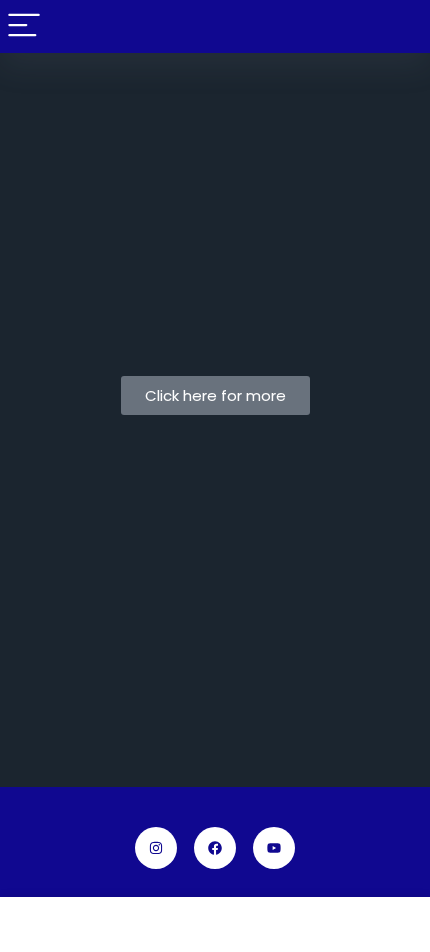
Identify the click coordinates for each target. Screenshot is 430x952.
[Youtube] (274, 848)
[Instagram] (156, 848)
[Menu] (24, 26)
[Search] (399, 26)
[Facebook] (215, 848)
